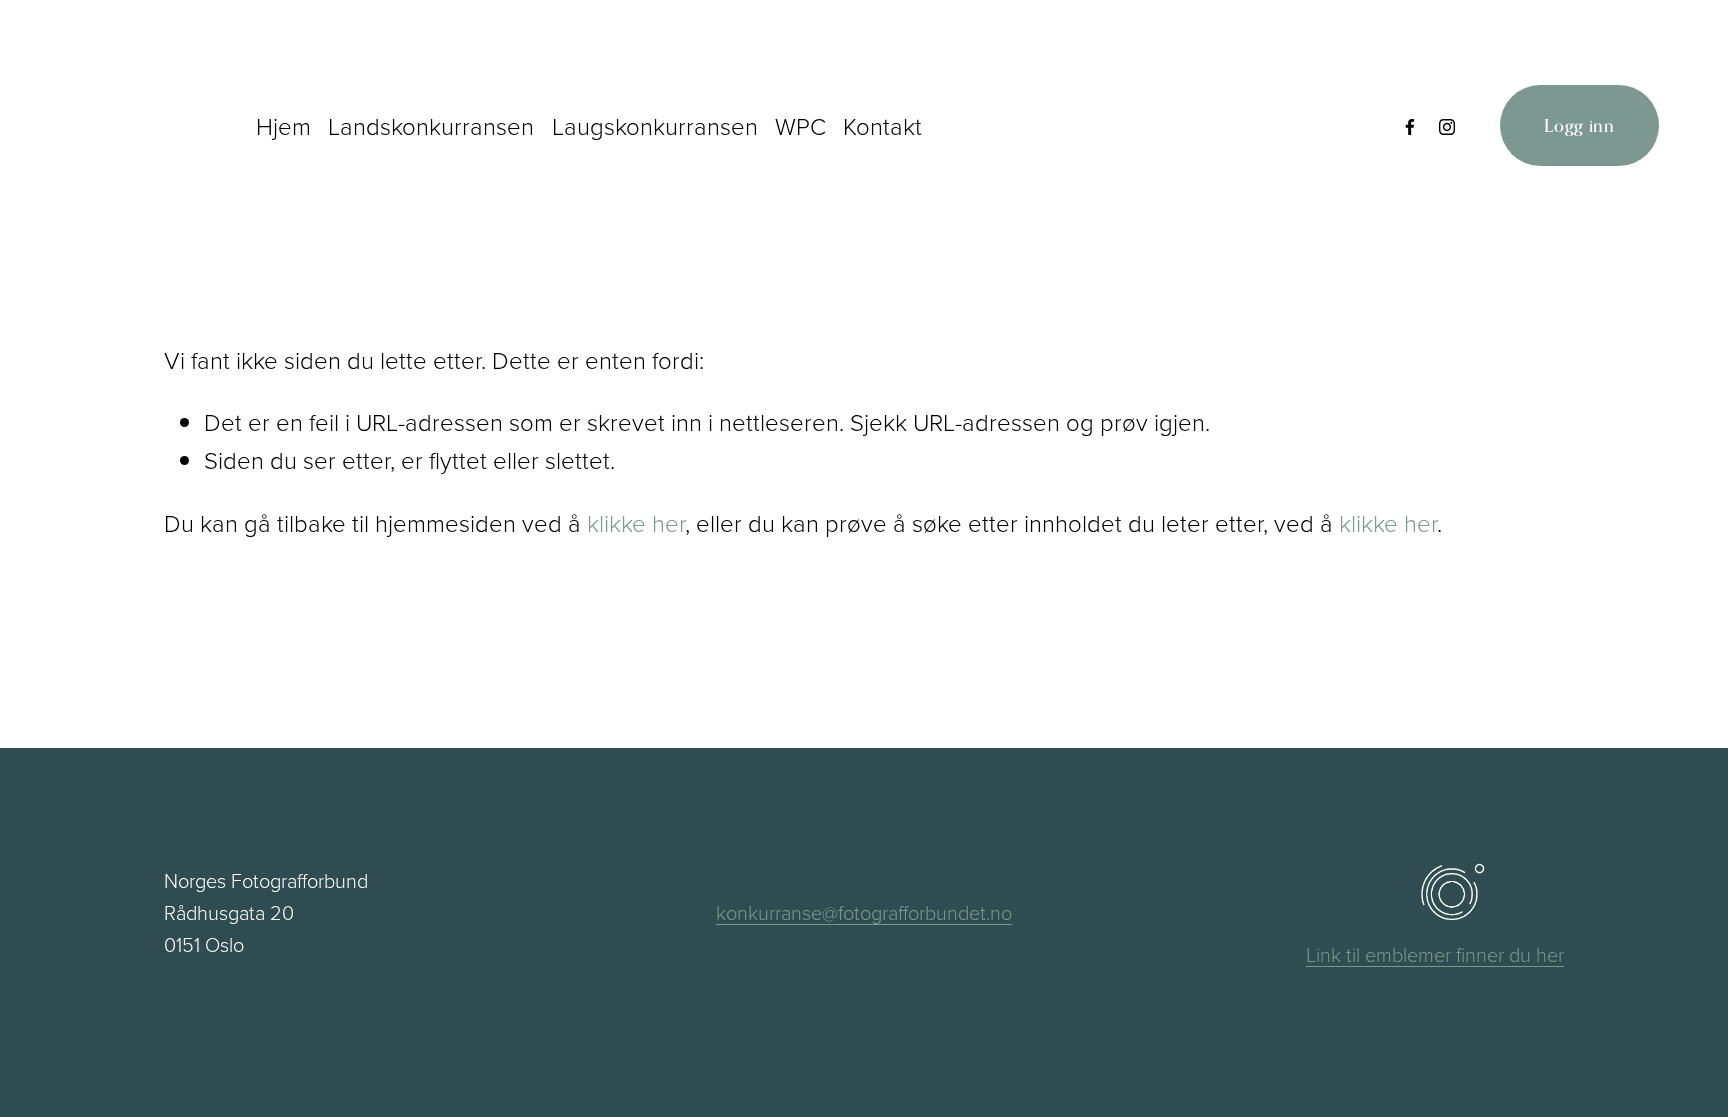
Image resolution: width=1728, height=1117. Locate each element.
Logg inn (1579, 125)
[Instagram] (1447, 126)
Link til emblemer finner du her (1435, 954)
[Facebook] (1410, 126)
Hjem (283, 125)
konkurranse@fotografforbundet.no (864, 912)
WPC (800, 125)
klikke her (636, 522)
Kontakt (882, 125)
